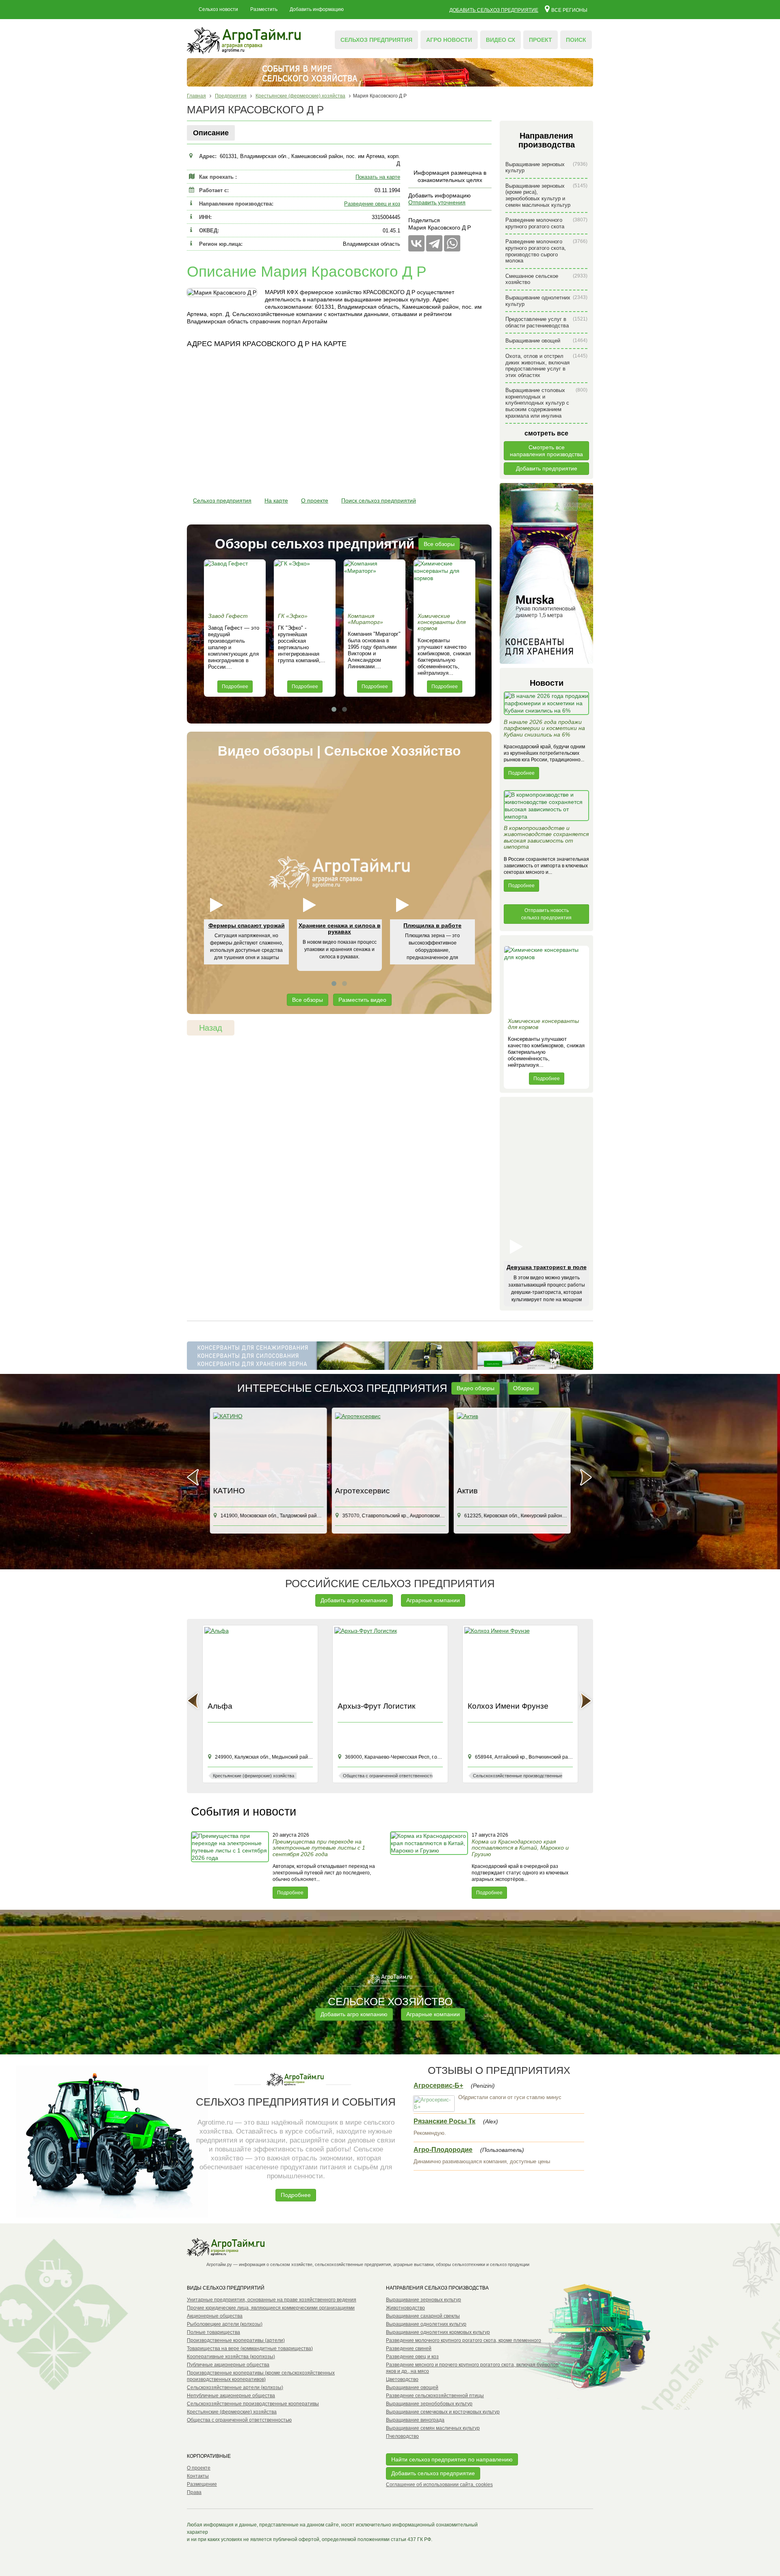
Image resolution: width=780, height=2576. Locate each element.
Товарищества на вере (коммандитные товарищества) (250, 2349)
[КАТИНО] (268, 1448)
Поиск (576, 40)
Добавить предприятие (547, 468)
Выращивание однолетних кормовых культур (438, 2332)
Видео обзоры (476, 1388)
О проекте (315, 500)
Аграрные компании (433, 1600)
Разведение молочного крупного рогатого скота (546, 223)
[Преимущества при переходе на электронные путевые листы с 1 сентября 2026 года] (231, 1865)
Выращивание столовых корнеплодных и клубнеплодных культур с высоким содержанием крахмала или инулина (546, 403)
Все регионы (569, 10)
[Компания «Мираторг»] (375, 584)
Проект (541, 40)
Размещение (202, 2484)
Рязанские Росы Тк (444, 2121)
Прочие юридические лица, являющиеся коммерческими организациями (271, 2308)
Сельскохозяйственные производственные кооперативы (253, 2404)
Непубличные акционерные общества (231, 2396)
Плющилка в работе (432, 925)
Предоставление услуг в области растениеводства (546, 322)
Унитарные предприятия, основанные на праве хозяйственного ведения (272, 2300)
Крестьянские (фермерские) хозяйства (232, 2412)
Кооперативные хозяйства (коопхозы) (231, 2357)
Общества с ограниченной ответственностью (239, 2420)
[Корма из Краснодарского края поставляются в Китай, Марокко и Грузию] (430, 1865)
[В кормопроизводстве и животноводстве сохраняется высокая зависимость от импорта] (546, 808)
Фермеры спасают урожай (247, 925)
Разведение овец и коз (372, 204)
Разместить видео (362, 1000)
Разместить (264, 9)
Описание (211, 133)
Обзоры (523, 1388)
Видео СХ (500, 40)
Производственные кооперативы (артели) (236, 2340)
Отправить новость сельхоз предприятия (546, 914)
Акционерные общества (215, 2316)
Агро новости (449, 40)
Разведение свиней (409, 2349)
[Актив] (512, 1448)
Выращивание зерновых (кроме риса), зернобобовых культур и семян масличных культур (546, 195)
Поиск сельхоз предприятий (379, 500)
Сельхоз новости (218, 9)
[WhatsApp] (452, 243)
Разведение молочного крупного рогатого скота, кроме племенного (464, 2340)
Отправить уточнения (437, 202)
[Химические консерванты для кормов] (444, 584)
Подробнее (235, 687)
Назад (211, 1028)
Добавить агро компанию (354, 1600)
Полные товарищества (213, 2332)
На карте (276, 500)
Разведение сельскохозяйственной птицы (435, 2396)
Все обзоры (439, 544)
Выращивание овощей (546, 341)
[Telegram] (434, 243)
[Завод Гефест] (235, 584)
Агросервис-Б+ (438, 2085)
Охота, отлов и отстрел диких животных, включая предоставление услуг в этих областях (546, 366)
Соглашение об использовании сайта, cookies (439, 2485)
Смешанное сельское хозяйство (546, 279)
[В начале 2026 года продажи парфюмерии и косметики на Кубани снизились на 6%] (546, 705)
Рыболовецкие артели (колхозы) (225, 2324)
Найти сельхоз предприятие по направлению (452, 2459)
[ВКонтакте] (416, 243)
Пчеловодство (402, 2436)
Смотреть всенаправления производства (546, 451)
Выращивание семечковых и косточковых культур (443, 2412)
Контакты (198, 2476)
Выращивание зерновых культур (546, 168)
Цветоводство (402, 2379)
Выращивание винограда (415, 2420)
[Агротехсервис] (390, 1448)
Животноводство (405, 2308)
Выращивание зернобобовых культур (429, 2404)
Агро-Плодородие (443, 2150)
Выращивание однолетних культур (546, 301)
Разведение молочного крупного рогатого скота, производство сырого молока (546, 251)
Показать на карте (378, 177)
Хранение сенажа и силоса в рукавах (340, 928)
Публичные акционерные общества (228, 2365)
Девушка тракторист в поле (547, 1267)
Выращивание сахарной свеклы (423, 2316)
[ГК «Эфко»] (305, 584)
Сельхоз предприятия (376, 40)
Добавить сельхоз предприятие (494, 10)
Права (194, 2492)
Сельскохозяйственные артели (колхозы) (235, 2388)
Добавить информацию (317, 9)
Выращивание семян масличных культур (433, 2428)
